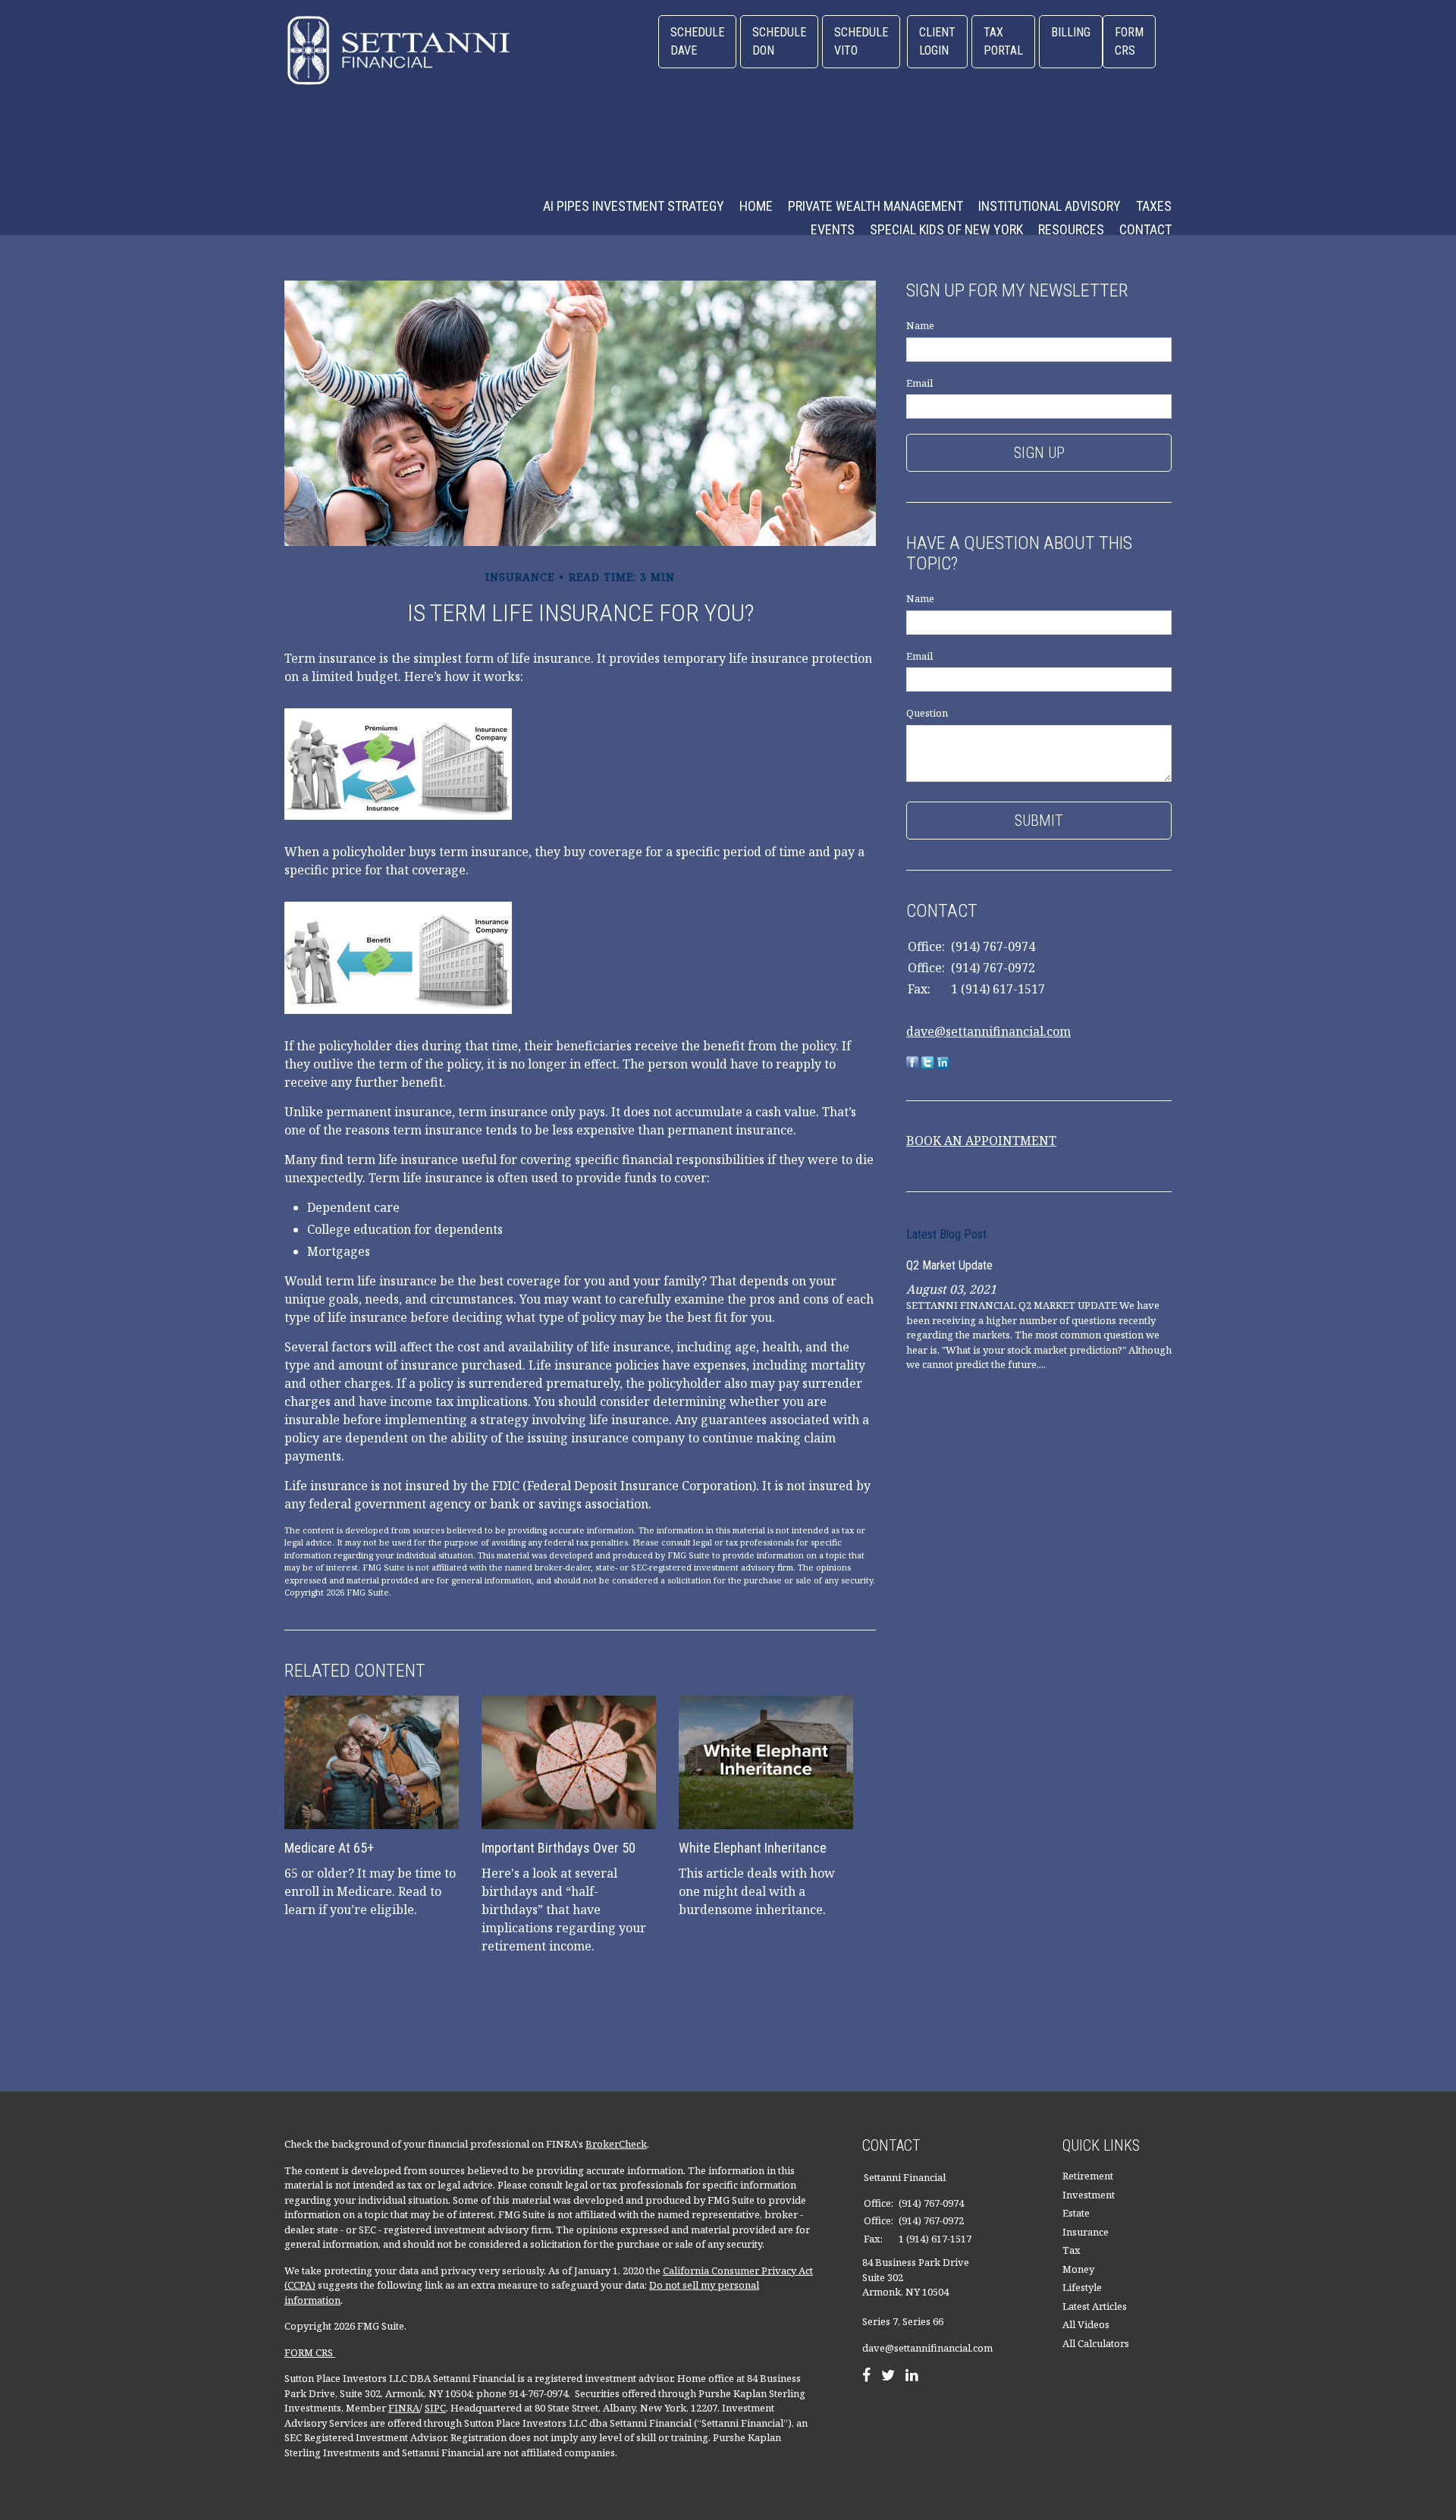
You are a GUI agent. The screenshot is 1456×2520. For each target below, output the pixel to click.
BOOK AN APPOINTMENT (981, 1141)
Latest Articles (1095, 2306)
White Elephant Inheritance (753, 1848)
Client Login (937, 41)
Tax (1072, 2250)
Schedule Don (779, 41)
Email (919, 383)
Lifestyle (1082, 2287)
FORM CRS (310, 2352)
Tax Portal (1003, 41)
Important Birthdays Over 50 (559, 1848)
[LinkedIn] (912, 2377)
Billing (1071, 32)
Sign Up (1039, 453)
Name (920, 325)
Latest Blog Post (946, 1234)
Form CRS (1129, 41)
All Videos (1086, 2324)
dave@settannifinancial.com (988, 1031)
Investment (1089, 2195)
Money (1078, 2269)
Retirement (1088, 2176)
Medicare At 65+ (329, 1848)
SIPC (435, 2408)
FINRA (404, 2408)
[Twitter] (888, 2377)
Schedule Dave (697, 41)
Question (927, 713)
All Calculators (1096, 2343)
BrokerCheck (616, 2144)
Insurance (1086, 2232)
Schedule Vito (861, 41)
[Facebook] (866, 2377)
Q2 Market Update (949, 1265)
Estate (1076, 2213)
